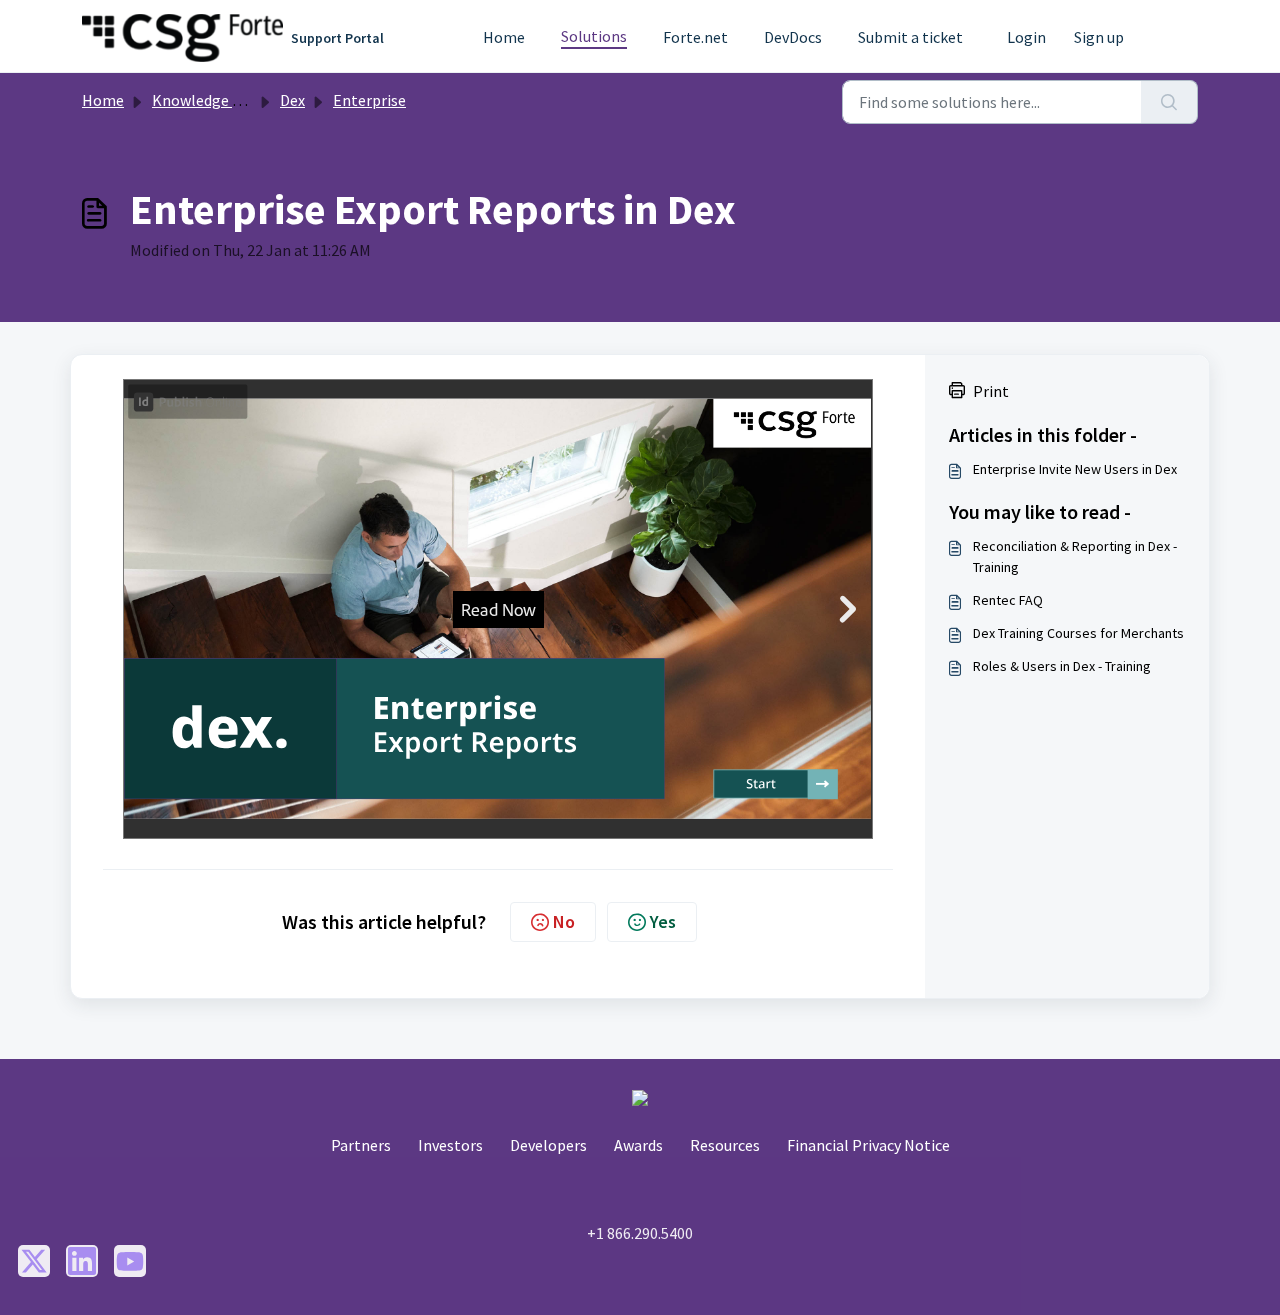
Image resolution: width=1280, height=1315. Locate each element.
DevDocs (793, 37)
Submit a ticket (910, 37)
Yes (663, 921)
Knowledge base (208, 100)
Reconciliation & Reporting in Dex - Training (1075, 556)
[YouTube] (130, 1261)
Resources (725, 1145)
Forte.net (695, 37)
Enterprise (369, 100)
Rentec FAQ (1008, 600)
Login (1026, 37)
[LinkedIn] (82, 1261)
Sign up (1099, 37)
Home (504, 37)
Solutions (594, 36)
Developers (548, 1145)
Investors (450, 1145)
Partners (361, 1145)
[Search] (1169, 102)
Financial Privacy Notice (868, 1145)
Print (991, 391)
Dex (292, 100)
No (564, 921)
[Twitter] (34, 1261)
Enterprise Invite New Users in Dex (1075, 469)
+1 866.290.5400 (640, 1233)
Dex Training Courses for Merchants (1078, 633)
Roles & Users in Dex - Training (1062, 666)
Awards (638, 1145)
